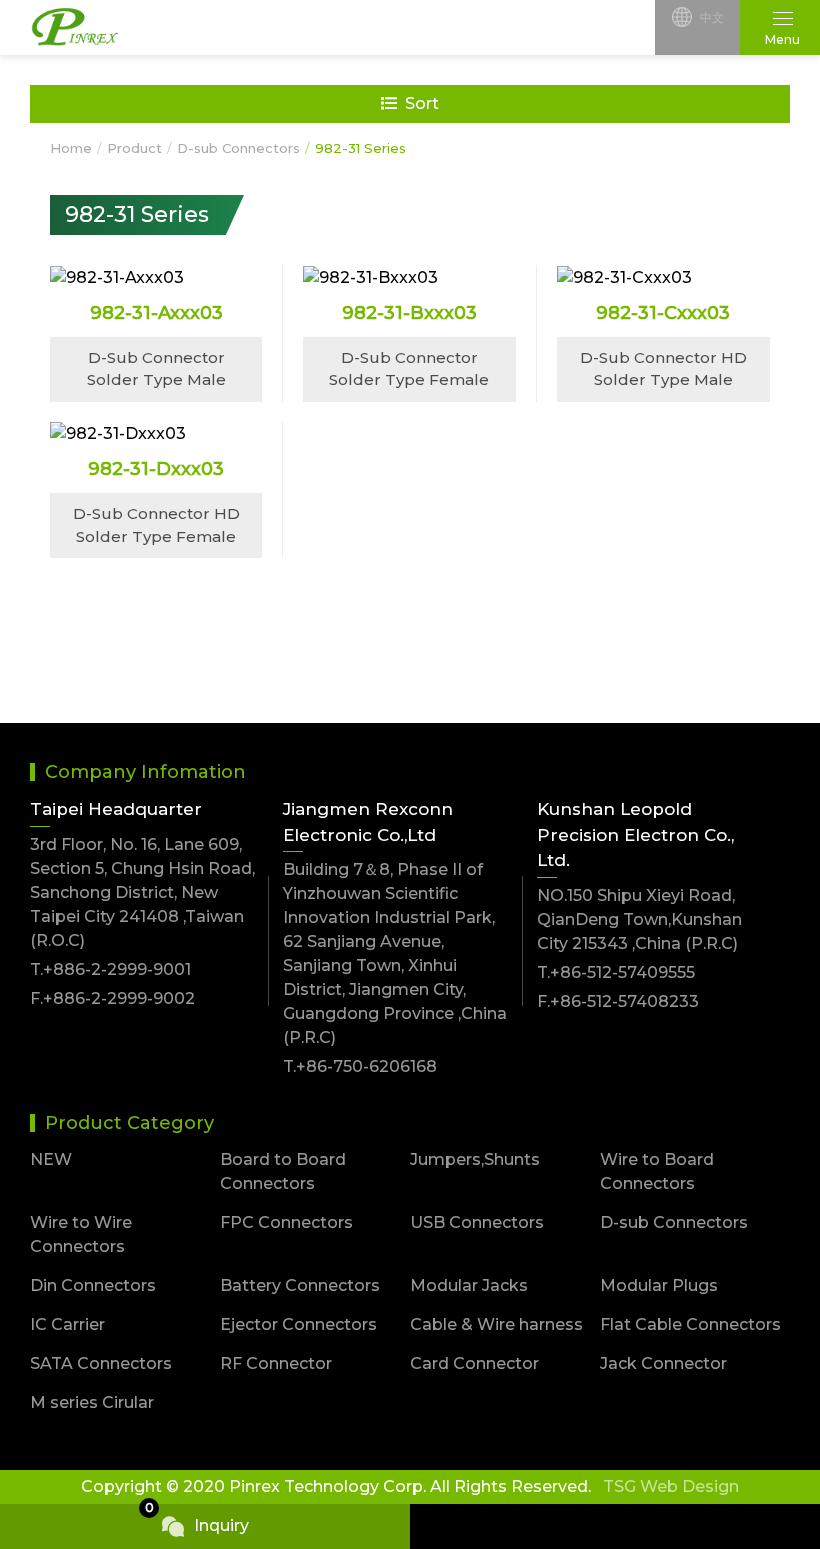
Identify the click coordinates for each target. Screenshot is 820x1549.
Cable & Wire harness (496, 1324)
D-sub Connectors (674, 1222)
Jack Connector (663, 1363)
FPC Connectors (286, 1222)
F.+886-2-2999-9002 (112, 998)
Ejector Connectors (298, 1324)
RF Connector (276, 1363)
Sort (422, 103)
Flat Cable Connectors (690, 1324)
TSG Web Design (671, 1486)
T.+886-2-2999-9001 (110, 969)
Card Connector (474, 1363)
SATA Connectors (101, 1363)
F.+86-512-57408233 (618, 1001)
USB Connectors (477, 1222)
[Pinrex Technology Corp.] (75, 28)
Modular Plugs (659, 1285)
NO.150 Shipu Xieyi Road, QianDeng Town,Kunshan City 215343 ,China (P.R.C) (639, 919)
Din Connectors (93, 1285)
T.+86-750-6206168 (360, 1066)
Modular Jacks (469, 1285)
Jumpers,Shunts (475, 1159)
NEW (51, 1159)
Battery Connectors (300, 1285)
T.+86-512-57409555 (616, 972)
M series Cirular (92, 1402)
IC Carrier (67, 1324)
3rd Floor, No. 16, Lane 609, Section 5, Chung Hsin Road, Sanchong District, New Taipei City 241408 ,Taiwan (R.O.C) (142, 892)
